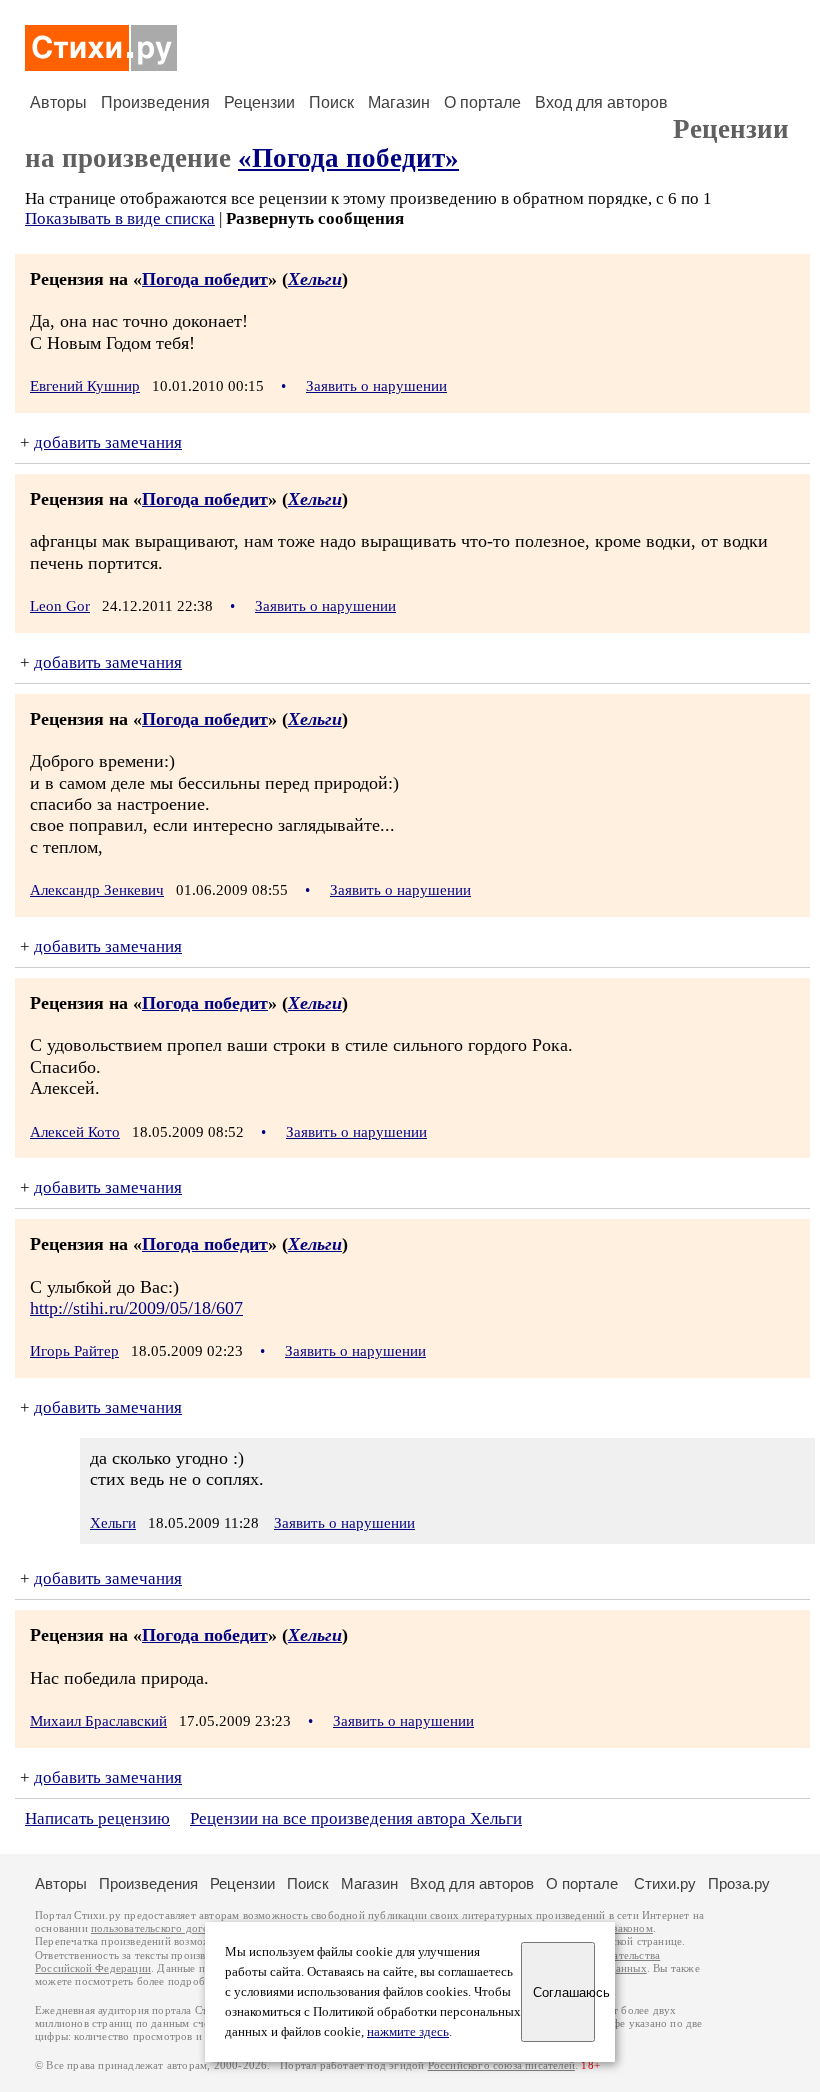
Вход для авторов (601, 102)
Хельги (315, 279)
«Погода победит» (348, 158)
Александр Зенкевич (97, 890)
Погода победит (205, 279)
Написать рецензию (97, 1818)
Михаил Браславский (98, 1721)
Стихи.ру (665, 1883)
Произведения (155, 102)
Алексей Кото (75, 1132)
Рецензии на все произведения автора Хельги (356, 1818)
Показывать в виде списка (120, 218)
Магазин (399, 102)
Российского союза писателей (501, 2065)
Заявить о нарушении (376, 386)
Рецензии (259, 102)
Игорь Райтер (74, 1351)
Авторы (58, 102)
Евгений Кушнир (85, 386)
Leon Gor (60, 606)
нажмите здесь (408, 2032)
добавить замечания (108, 442)
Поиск (331, 102)
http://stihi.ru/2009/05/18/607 (136, 1308)
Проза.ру (739, 1883)
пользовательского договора (161, 1928)
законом (632, 1928)
